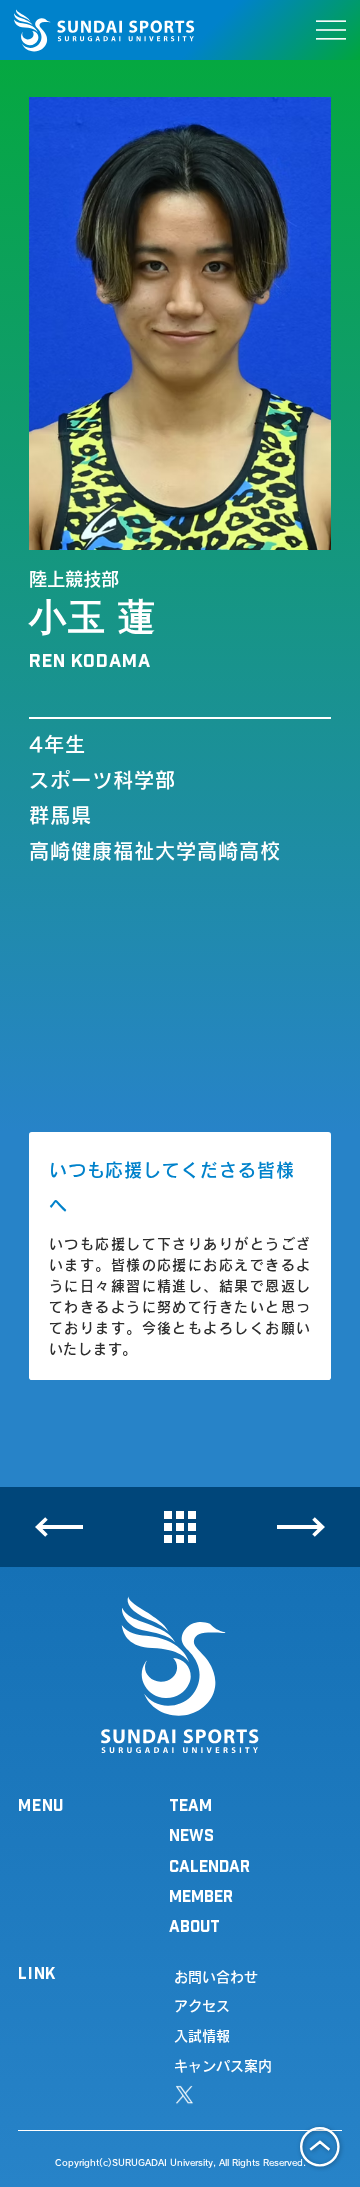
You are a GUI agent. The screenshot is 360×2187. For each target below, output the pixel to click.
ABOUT (194, 1925)
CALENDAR (209, 1865)
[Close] (59, 1527)
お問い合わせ (216, 1977)
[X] (184, 2095)
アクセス (202, 2006)
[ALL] (180, 1528)
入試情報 (202, 2036)
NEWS (191, 1834)
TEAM (190, 1804)
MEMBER (201, 1895)
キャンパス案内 (223, 2066)
